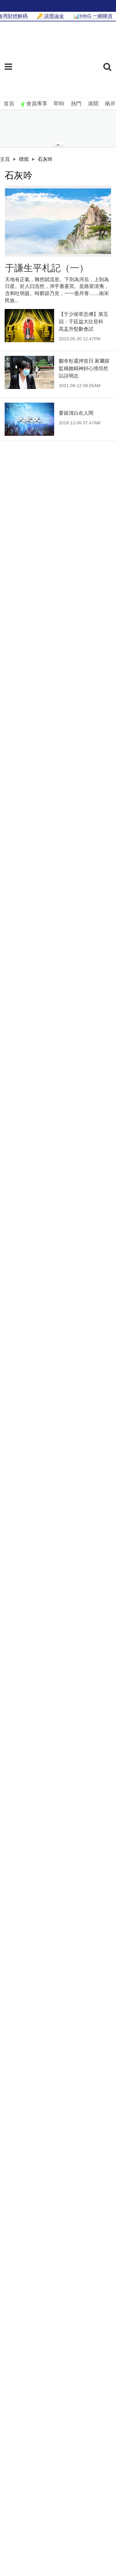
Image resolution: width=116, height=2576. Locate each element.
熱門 (76, 104)
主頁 (5, 159)
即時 (59, 104)
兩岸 (110, 104)
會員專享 (37, 104)
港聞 (93, 104)
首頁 (9, 104)
